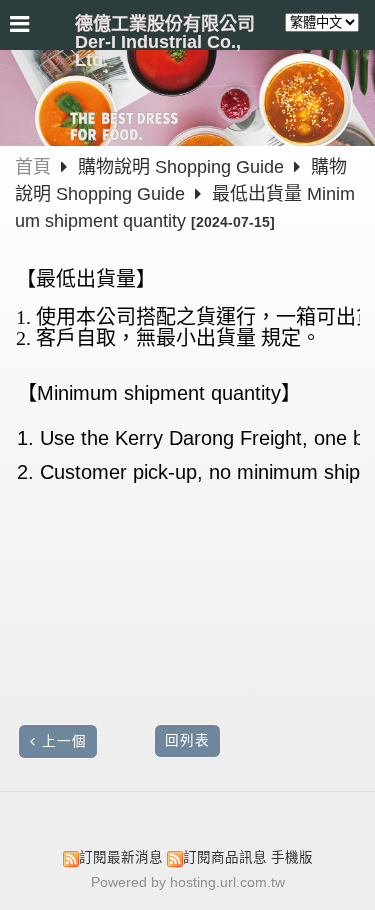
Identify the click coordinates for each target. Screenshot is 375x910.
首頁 (33, 167)
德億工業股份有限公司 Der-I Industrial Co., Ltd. (165, 42)
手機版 (292, 857)
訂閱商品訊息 (225, 857)
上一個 (64, 741)
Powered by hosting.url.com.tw (188, 882)
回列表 (187, 740)
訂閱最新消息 (121, 857)
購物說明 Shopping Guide (183, 167)
